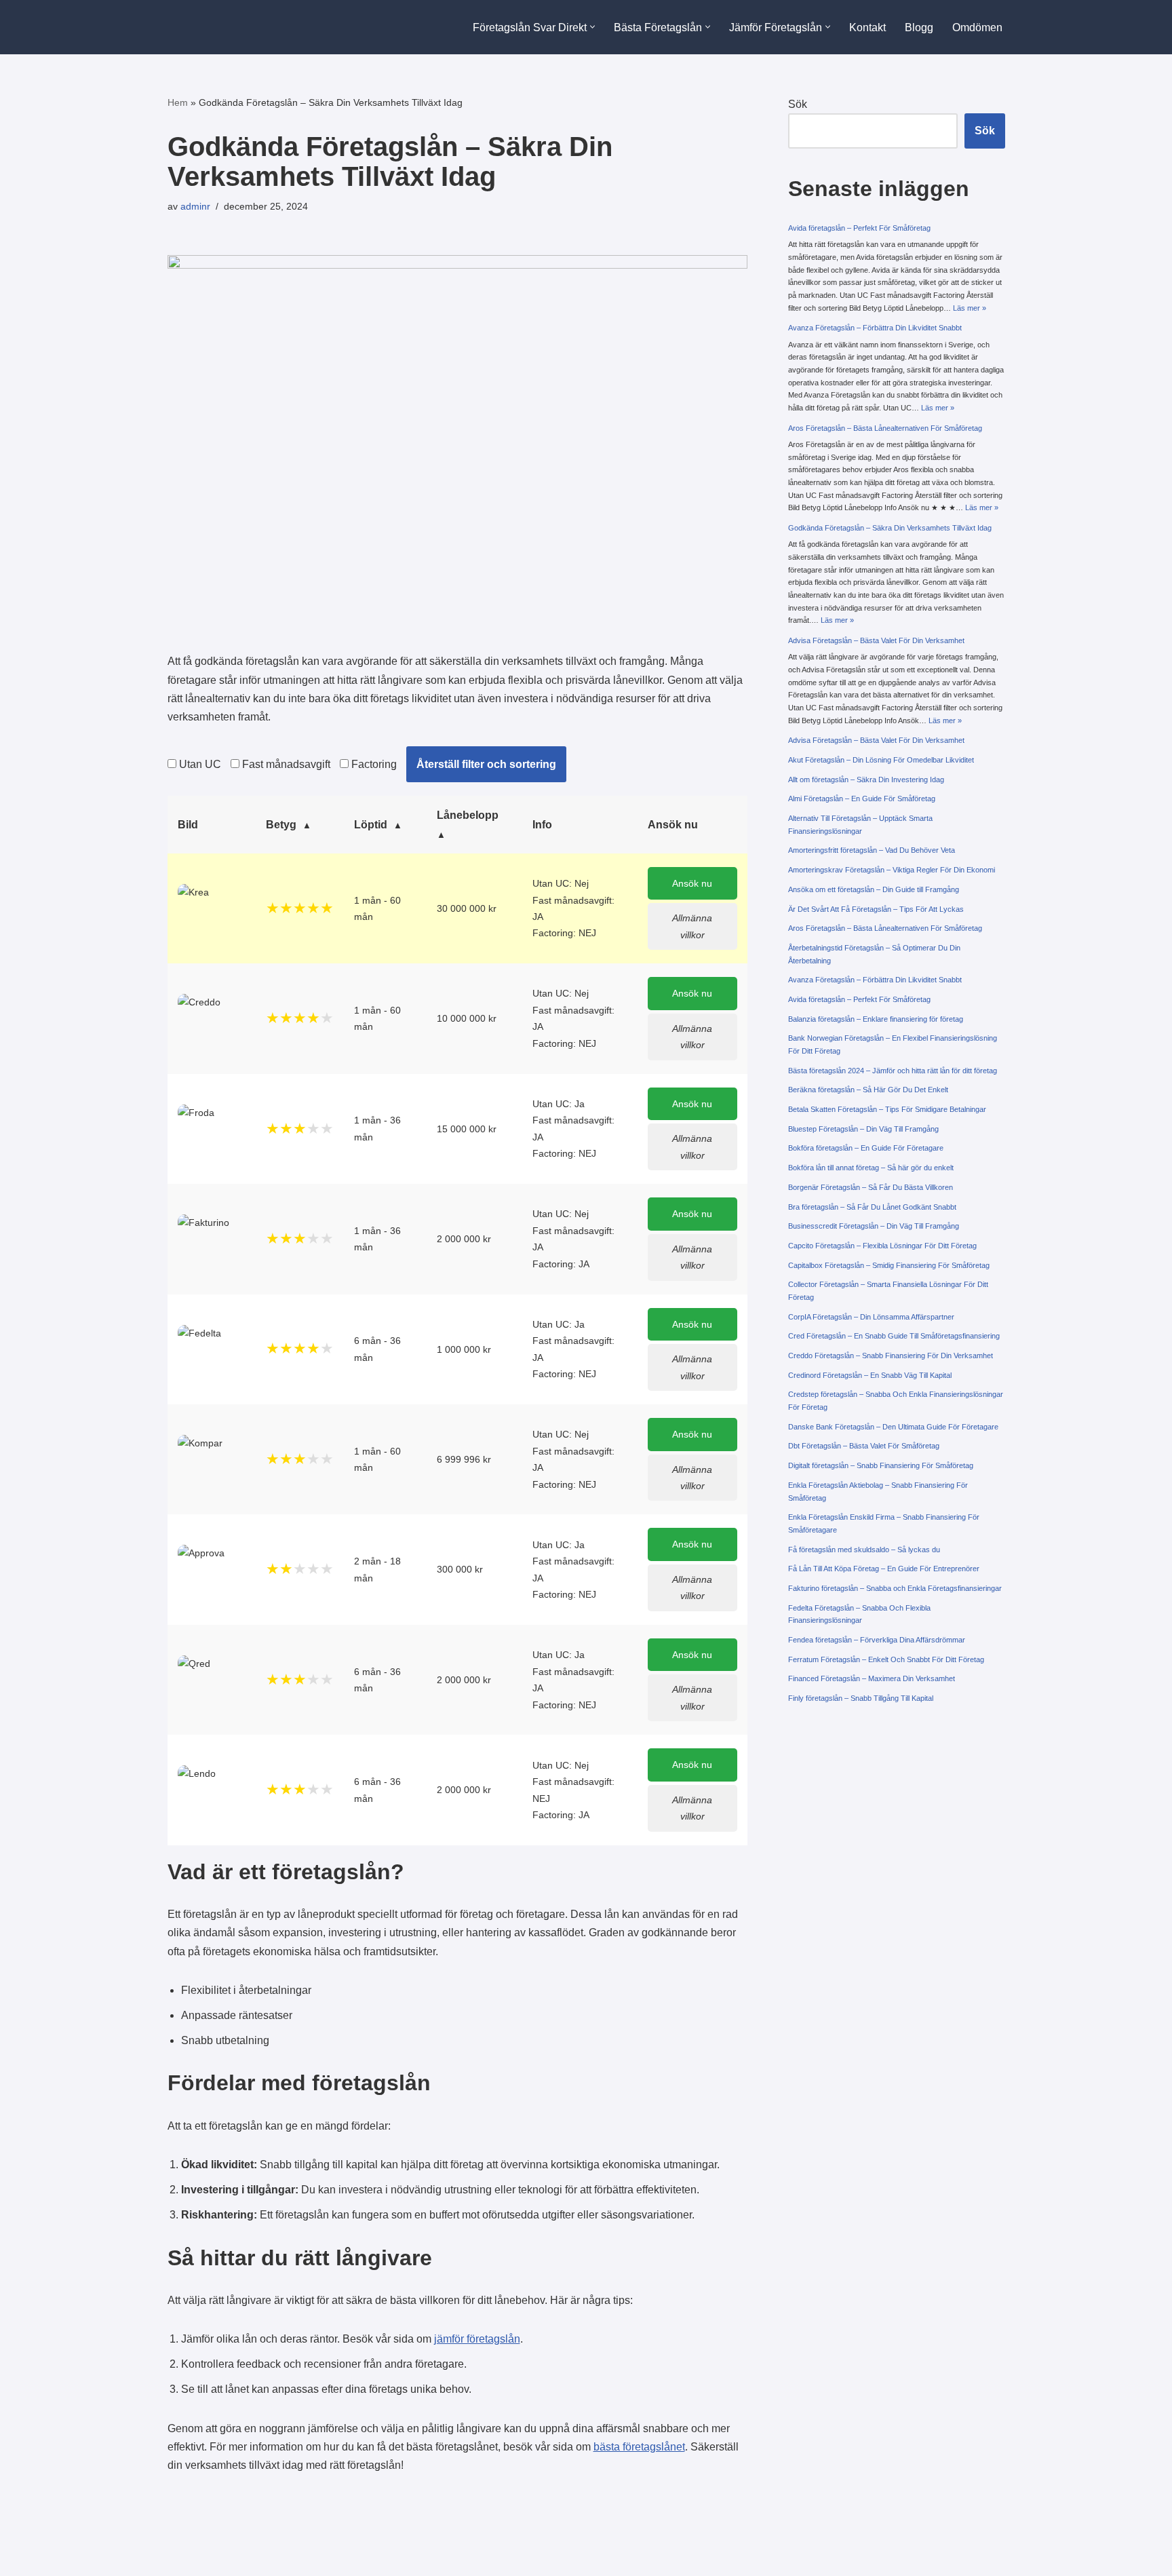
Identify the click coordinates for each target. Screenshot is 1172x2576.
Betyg (281, 825)
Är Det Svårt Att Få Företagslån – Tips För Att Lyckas (876, 909)
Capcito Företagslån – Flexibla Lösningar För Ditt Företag (882, 1246)
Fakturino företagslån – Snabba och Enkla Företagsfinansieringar (895, 1588)
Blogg (919, 27)
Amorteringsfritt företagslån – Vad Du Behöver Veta (872, 850)
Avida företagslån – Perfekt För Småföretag (859, 228)
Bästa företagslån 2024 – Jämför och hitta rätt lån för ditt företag (893, 1071)
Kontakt (867, 27)
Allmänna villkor (692, 926)
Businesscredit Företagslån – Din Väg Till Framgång (874, 1226)
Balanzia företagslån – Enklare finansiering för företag (876, 1019)
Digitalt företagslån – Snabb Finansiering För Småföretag (881, 1465)
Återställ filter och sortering (486, 764)
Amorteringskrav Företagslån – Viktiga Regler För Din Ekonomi (892, 870)
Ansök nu (692, 883)
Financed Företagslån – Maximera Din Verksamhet (872, 1678)
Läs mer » (970, 308)
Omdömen (977, 27)
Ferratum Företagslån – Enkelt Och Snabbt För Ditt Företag (886, 1659)
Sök (798, 104)
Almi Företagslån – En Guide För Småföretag (862, 799)
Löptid (371, 825)
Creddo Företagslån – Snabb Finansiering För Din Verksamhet (891, 1356)
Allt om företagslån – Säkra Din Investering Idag (866, 780)
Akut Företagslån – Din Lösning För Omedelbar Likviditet (881, 760)
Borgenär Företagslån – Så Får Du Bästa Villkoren (871, 1187)
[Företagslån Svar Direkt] (227, 27)
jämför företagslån (477, 2339)
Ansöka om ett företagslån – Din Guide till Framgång (874, 889)
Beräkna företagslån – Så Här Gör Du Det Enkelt (868, 1090)
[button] (592, 27)
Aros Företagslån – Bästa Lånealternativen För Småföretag (885, 428)
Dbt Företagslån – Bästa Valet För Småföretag (864, 1446)
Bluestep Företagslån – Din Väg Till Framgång (863, 1129)
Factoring (373, 764)
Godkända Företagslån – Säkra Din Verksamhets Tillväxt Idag (890, 528)
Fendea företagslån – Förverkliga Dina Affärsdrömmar (877, 1640)
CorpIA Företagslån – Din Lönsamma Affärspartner (871, 1317)
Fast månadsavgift (285, 764)
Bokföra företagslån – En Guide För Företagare (866, 1148)
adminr (195, 206)
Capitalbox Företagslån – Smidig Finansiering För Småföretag (889, 1265)
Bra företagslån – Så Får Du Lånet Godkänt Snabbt (872, 1207)
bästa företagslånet (639, 2447)
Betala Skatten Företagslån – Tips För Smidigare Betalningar (887, 1109)
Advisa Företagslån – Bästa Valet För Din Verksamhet (876, 640)
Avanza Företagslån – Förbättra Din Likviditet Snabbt (875, 328)
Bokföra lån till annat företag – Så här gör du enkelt (871, 1168)
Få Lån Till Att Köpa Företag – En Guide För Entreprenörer (884, 1569)
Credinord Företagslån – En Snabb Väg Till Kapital (870, 1375)
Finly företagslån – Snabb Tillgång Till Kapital (861, 1698)
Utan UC (199, 764)
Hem (178, 102)
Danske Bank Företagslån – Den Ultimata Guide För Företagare (893, 1427)
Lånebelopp (468, 815)
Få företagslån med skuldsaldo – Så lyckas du (864, 1550)
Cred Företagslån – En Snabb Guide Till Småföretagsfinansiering (894, 1336)
